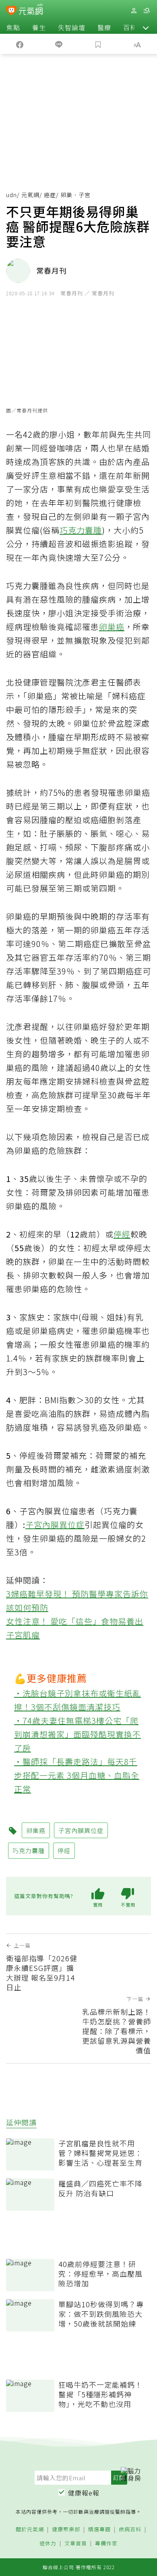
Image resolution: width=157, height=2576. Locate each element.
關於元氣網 (30, 2530)
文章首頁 (76, 2544)
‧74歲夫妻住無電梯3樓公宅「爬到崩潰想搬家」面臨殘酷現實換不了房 (77, 1734)
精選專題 (99, 2530)
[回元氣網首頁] (31, 10)
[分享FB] (20, 44)
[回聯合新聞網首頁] (11, 11)
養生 (39, 27)
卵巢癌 (112, 627)
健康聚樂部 (66, 2530)
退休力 (48, 2544)
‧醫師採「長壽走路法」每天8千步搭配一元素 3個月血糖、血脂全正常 (77, 1775)
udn (11, 195)
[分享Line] (59, 44)
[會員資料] (134, 11)
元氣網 (30, 195)
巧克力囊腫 (81, 530)
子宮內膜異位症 (55, 1525)
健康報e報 (84, 2493)
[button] (146, 27)
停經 (122, 1234)
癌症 (50, 195)
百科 (130, 27)
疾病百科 (130, 2530)
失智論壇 (72, 27)
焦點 (13, 27)
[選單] (147, 11)
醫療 (104, 27)
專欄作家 (106, 2544)
